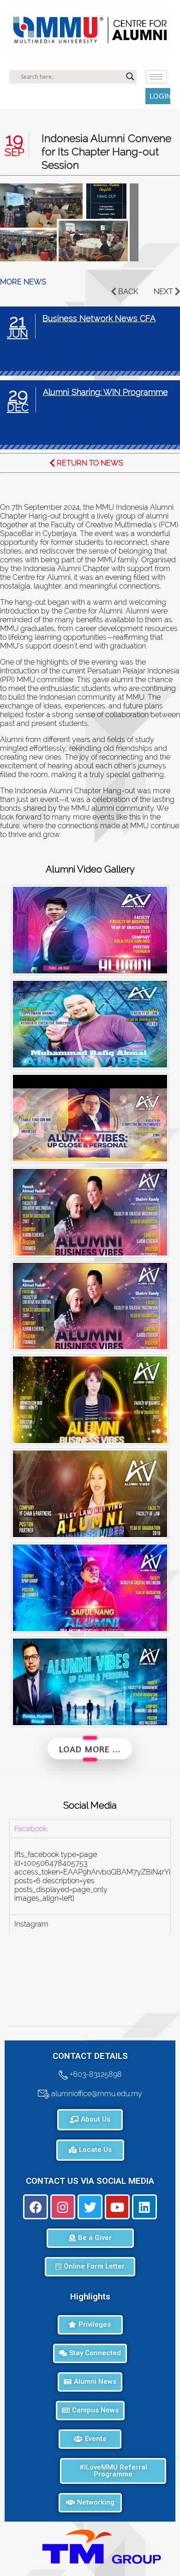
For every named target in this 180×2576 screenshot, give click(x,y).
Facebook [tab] (31, 1829)
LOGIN (160, 96)
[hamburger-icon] (156, 77)
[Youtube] (117, 2207)
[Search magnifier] (130, 77)
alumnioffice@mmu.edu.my (96, 2093)
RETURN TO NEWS (90, 463)
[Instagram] (63, 2207)
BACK (128, 292)
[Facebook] (36, 2207)
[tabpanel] (90, 1876)
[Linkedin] (144, 2207)
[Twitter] (90, 2207)
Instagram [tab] (31, 1924)
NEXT (163, 292)
